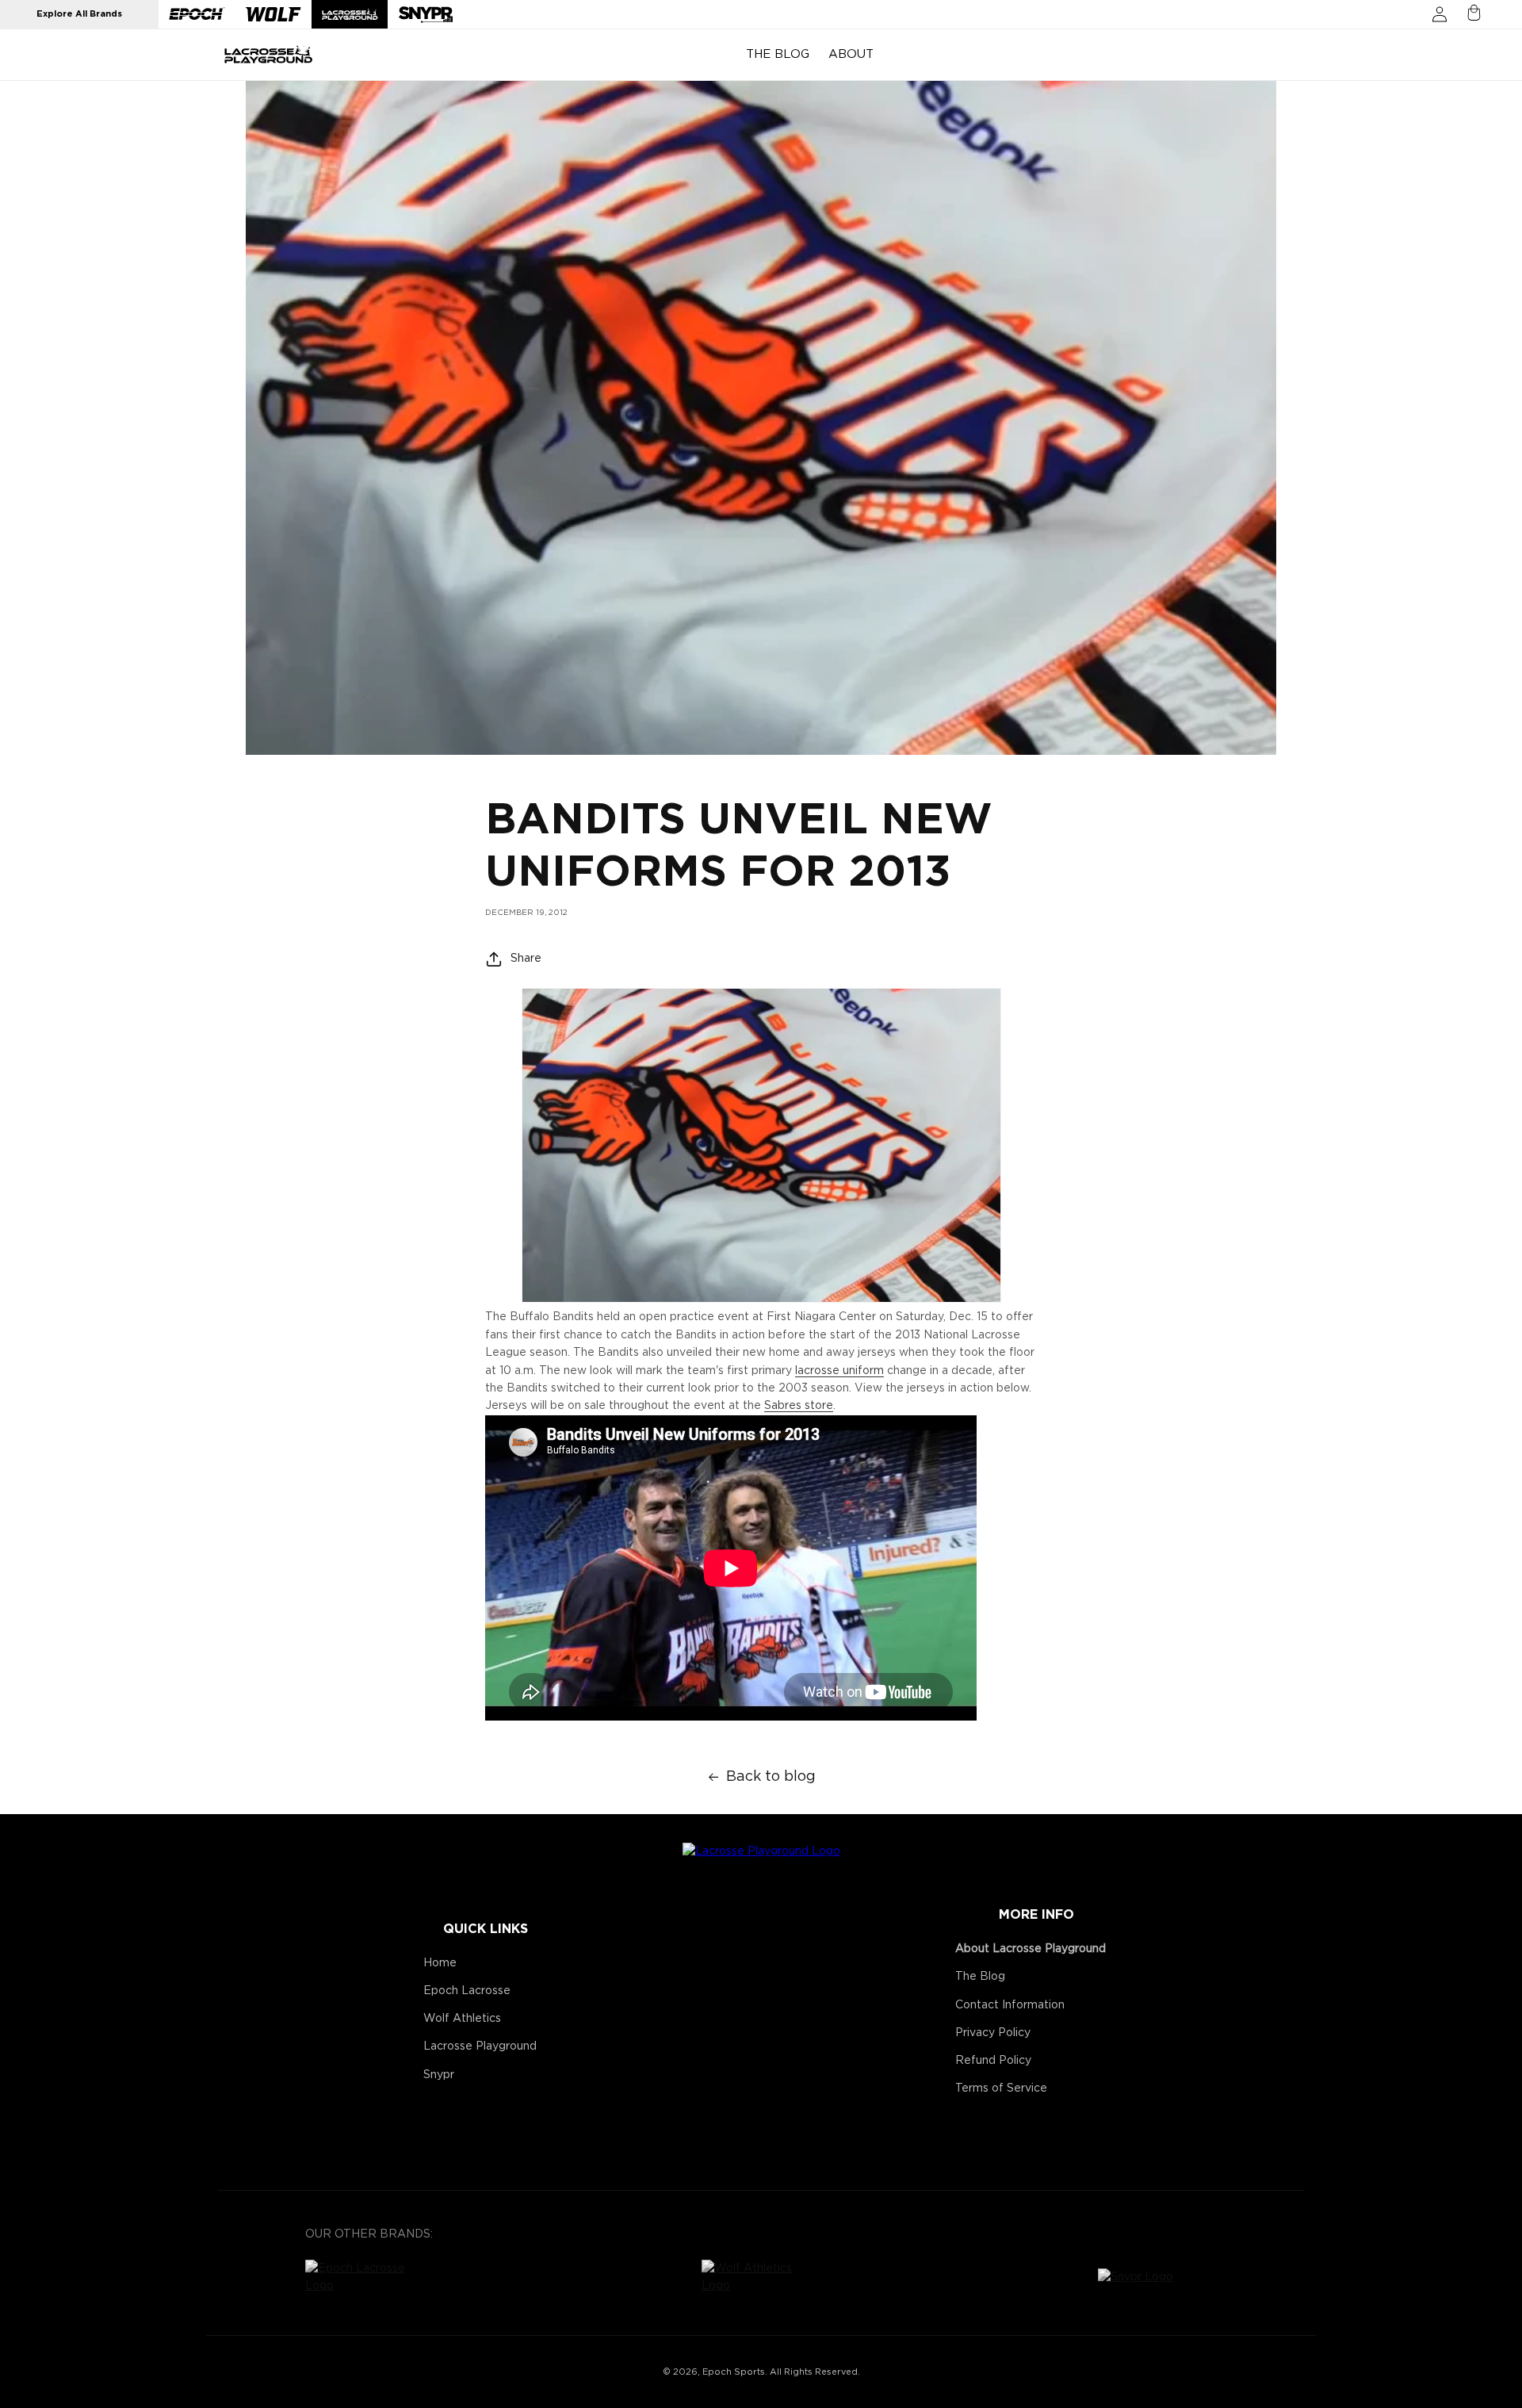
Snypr (439, 2075)
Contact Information (1010, 2005)
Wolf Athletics (462, 2019)
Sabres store (799, 1406)
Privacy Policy (993, 2033)
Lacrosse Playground (480, 2046)
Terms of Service (1001, 2088)
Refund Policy (993, 2061)
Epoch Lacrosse (467, 1991)
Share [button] (526, 959)
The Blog (980, 1977)
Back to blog (771, 1777)
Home (440, 1963)
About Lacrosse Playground (1031, 1949)
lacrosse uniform (839, 1371)
